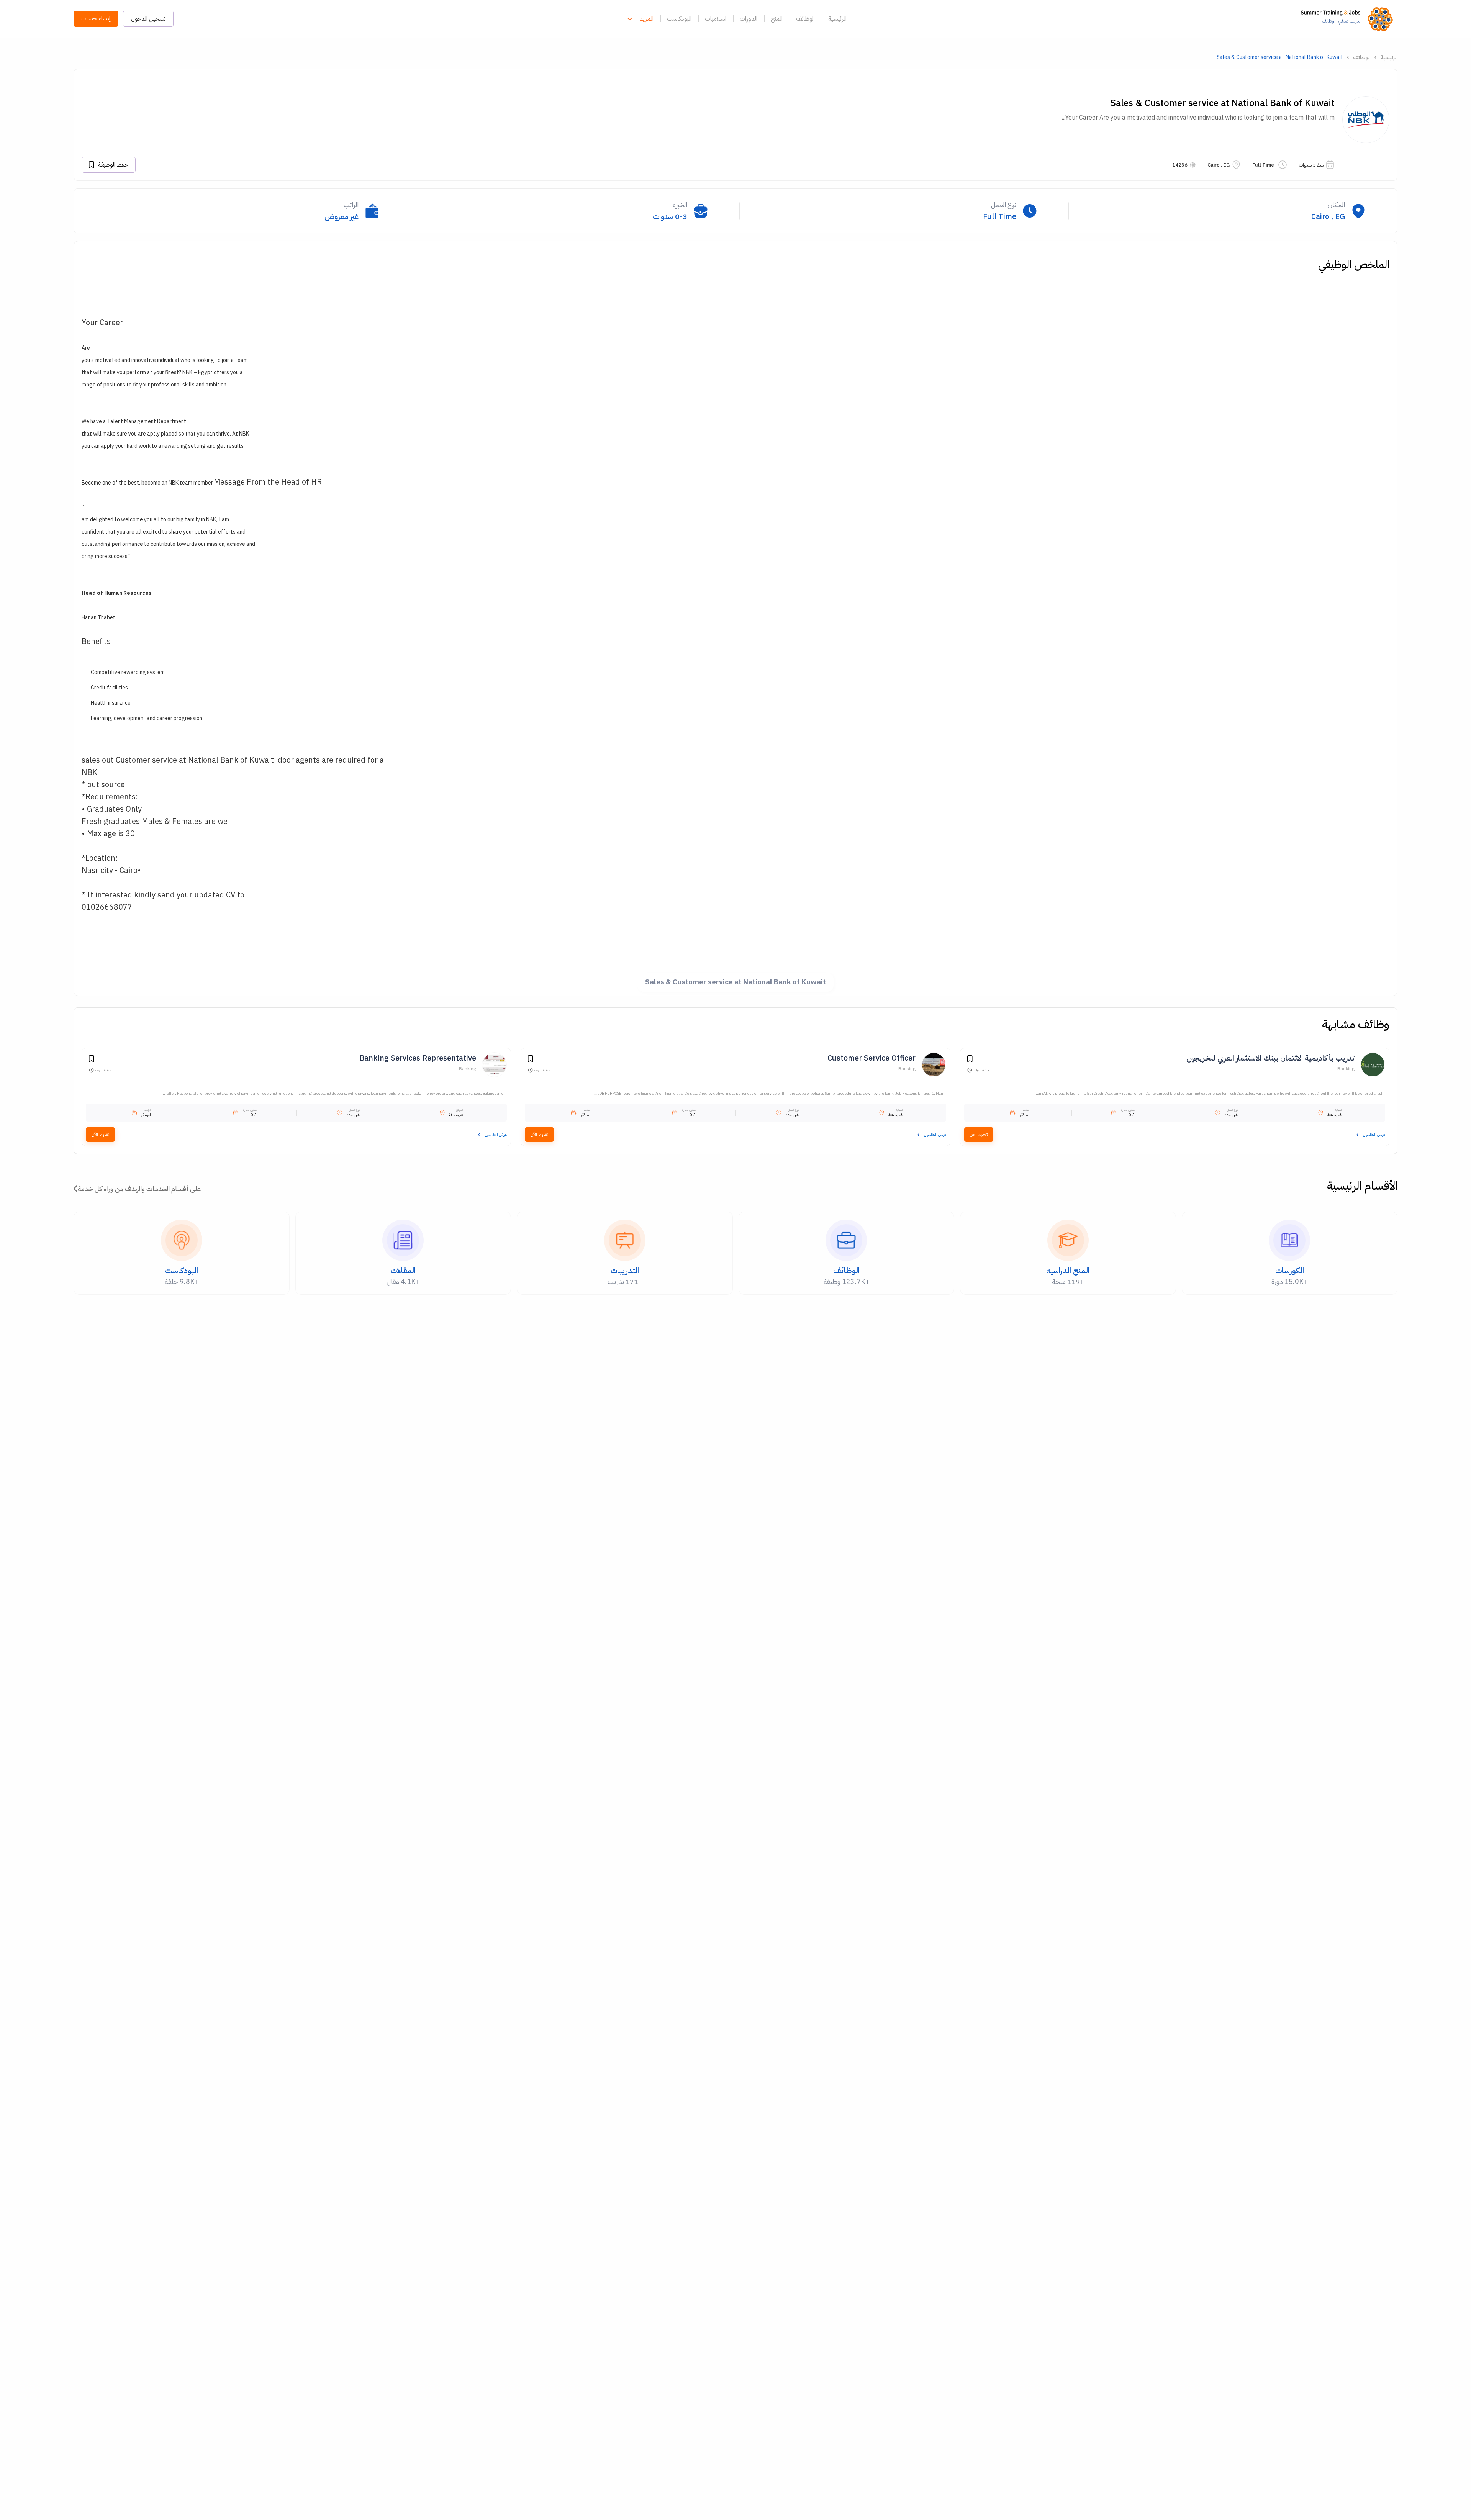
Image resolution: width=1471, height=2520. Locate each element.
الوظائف (805, 19)
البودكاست (679, 19)
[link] (1349, 19)
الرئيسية (837, 19)
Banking (1346, 1069)
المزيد (647, 19)
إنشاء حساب (96, 18)
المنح (777, 19)
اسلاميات (716, 19)
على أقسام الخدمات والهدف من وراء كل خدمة (139, 1189)
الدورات (749, 19)
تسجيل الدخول (148, 19)
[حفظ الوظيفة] (970, 1060)
